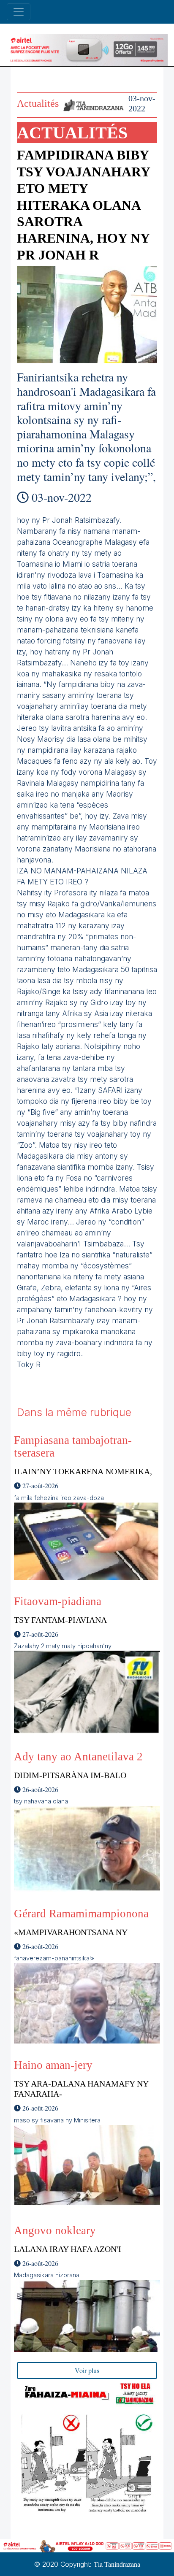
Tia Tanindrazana (117, 2564)
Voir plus (87, 2370)
